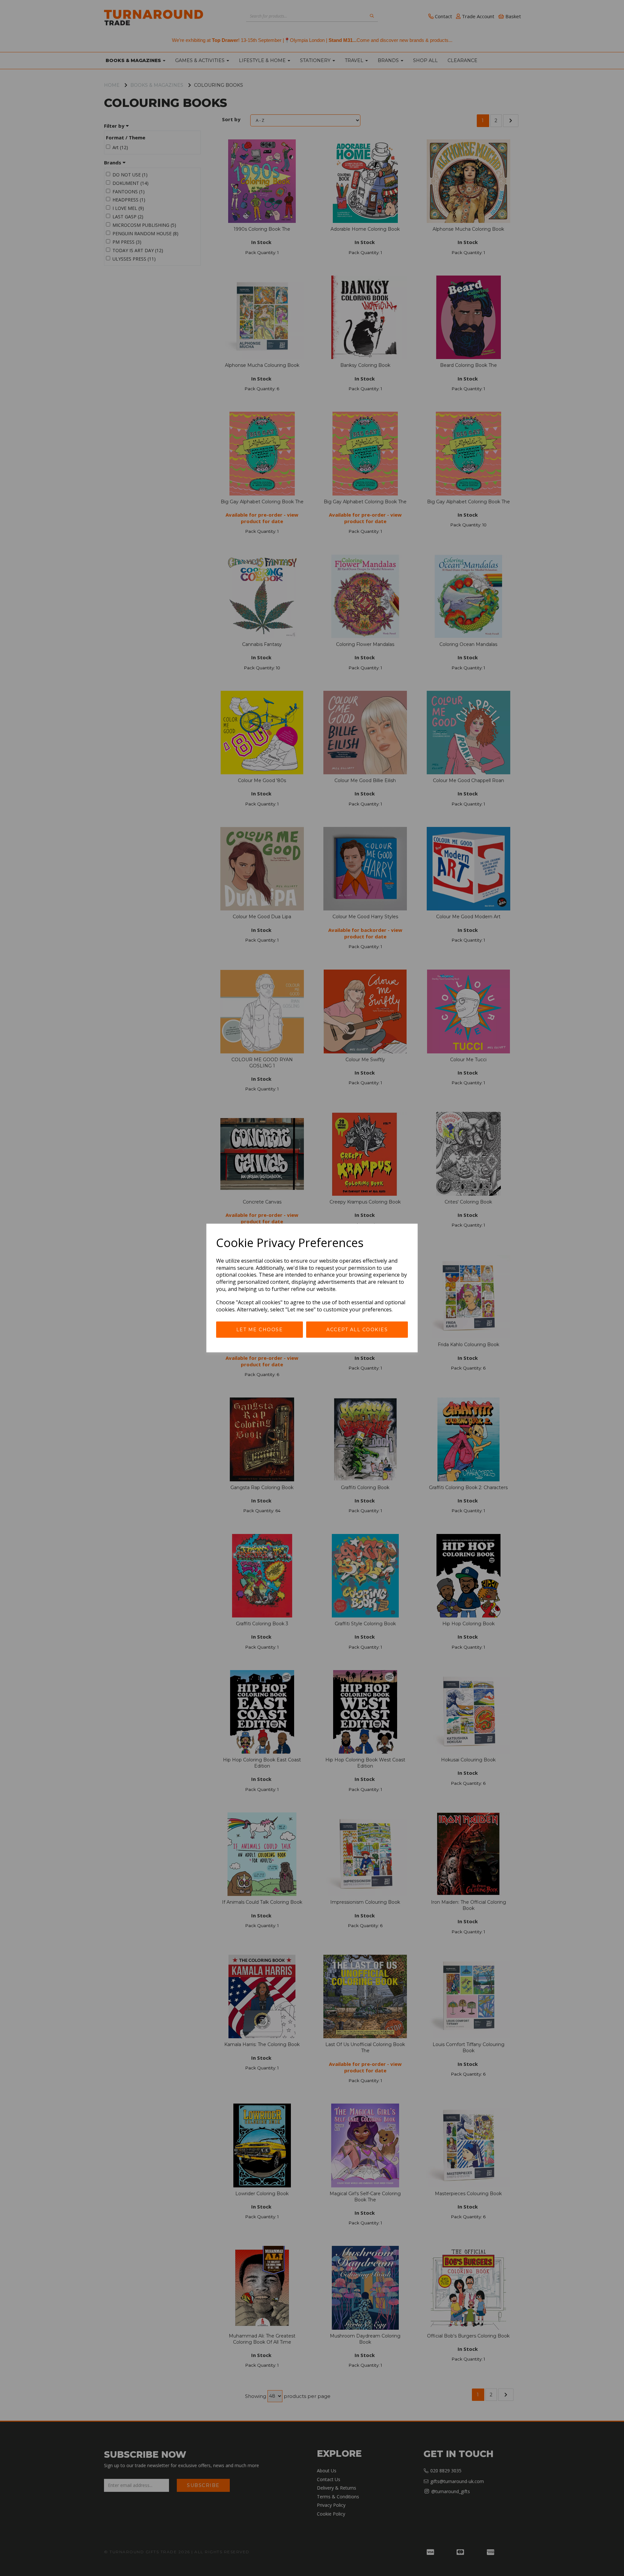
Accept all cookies (357, 1330)
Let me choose (260, 1330)
